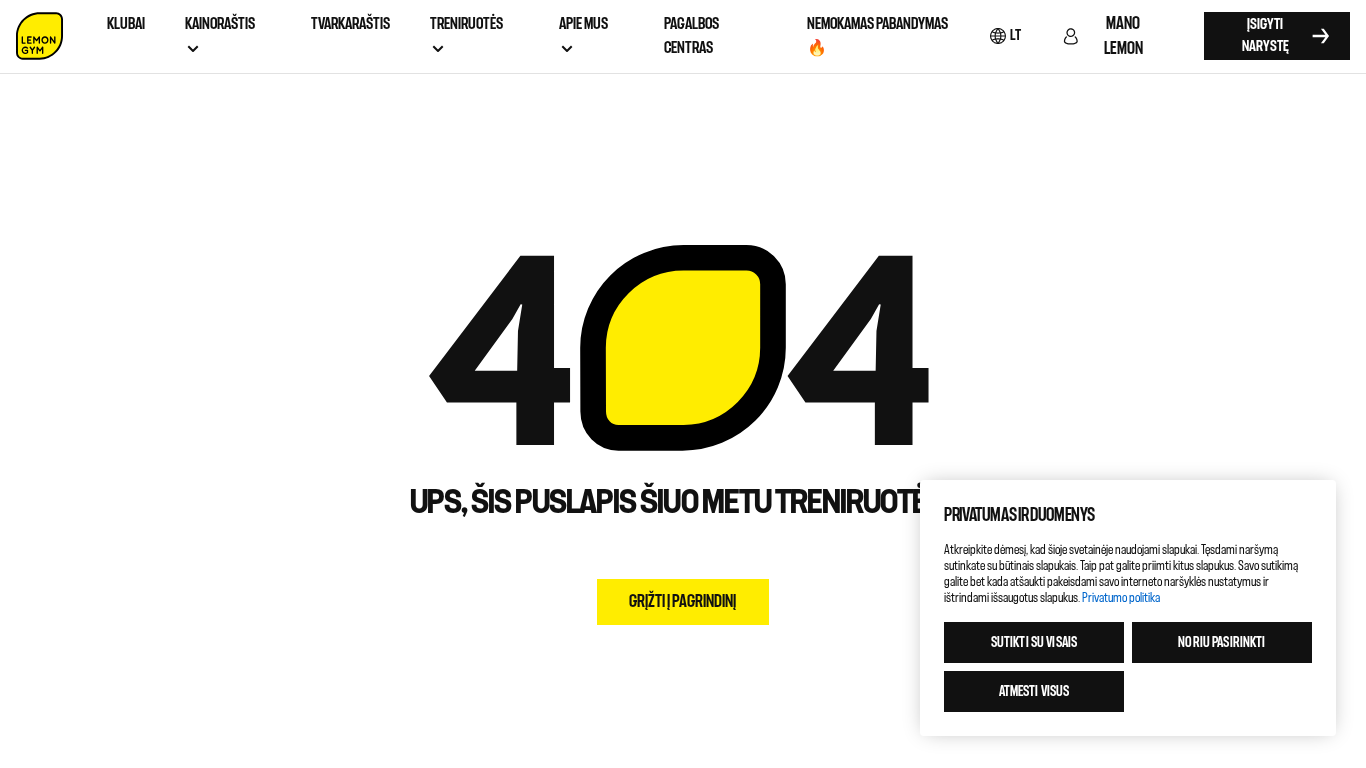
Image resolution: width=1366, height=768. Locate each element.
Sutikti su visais (1034, 642)
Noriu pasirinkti (1221, 642)
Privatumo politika (1121, 597)
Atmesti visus (1034, 691)
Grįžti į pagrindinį (682, 601)
